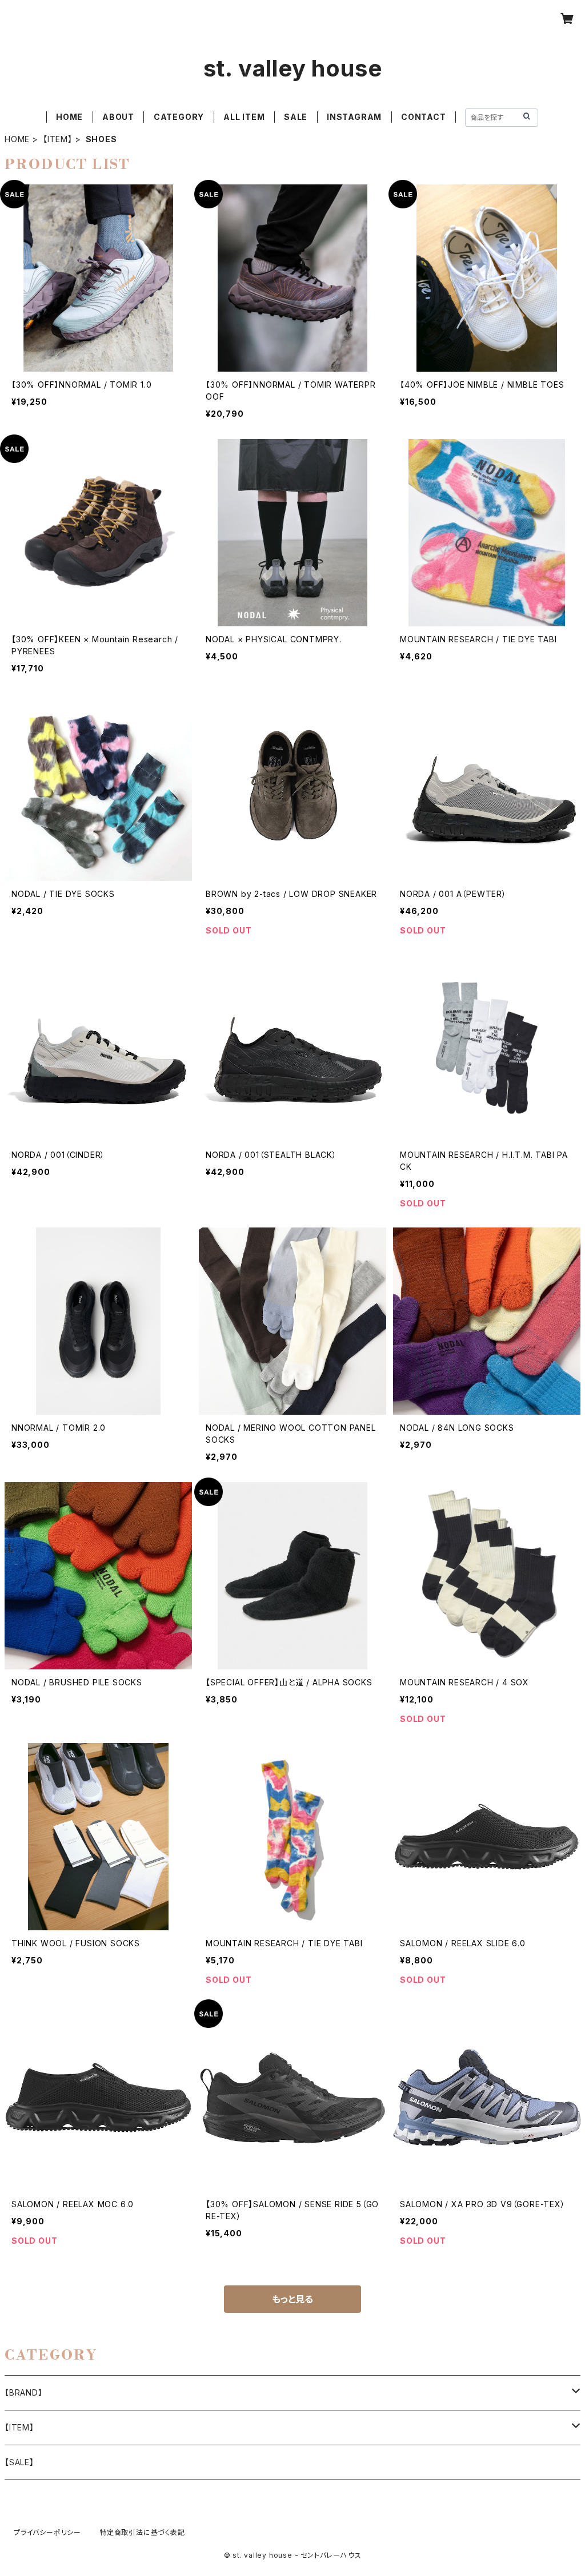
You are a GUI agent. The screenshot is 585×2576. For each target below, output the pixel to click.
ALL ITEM (244, 117)
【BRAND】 (24, 2392)
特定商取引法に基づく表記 (142, 2532)
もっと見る (292, 2299)
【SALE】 (19, 2462)
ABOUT (118, 117)
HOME (69, 117)
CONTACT (424, 117)
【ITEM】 (58, 139)
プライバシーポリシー (47, 2532)
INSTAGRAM (354, 117)
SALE (296, 117)
